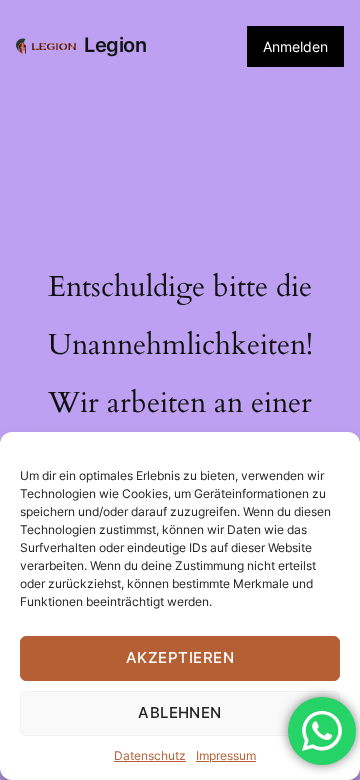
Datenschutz (150, 755)
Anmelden (295, 46)
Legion (115, 45)
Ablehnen (180, 712)
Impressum (226, 755)
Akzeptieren (180, 657)
